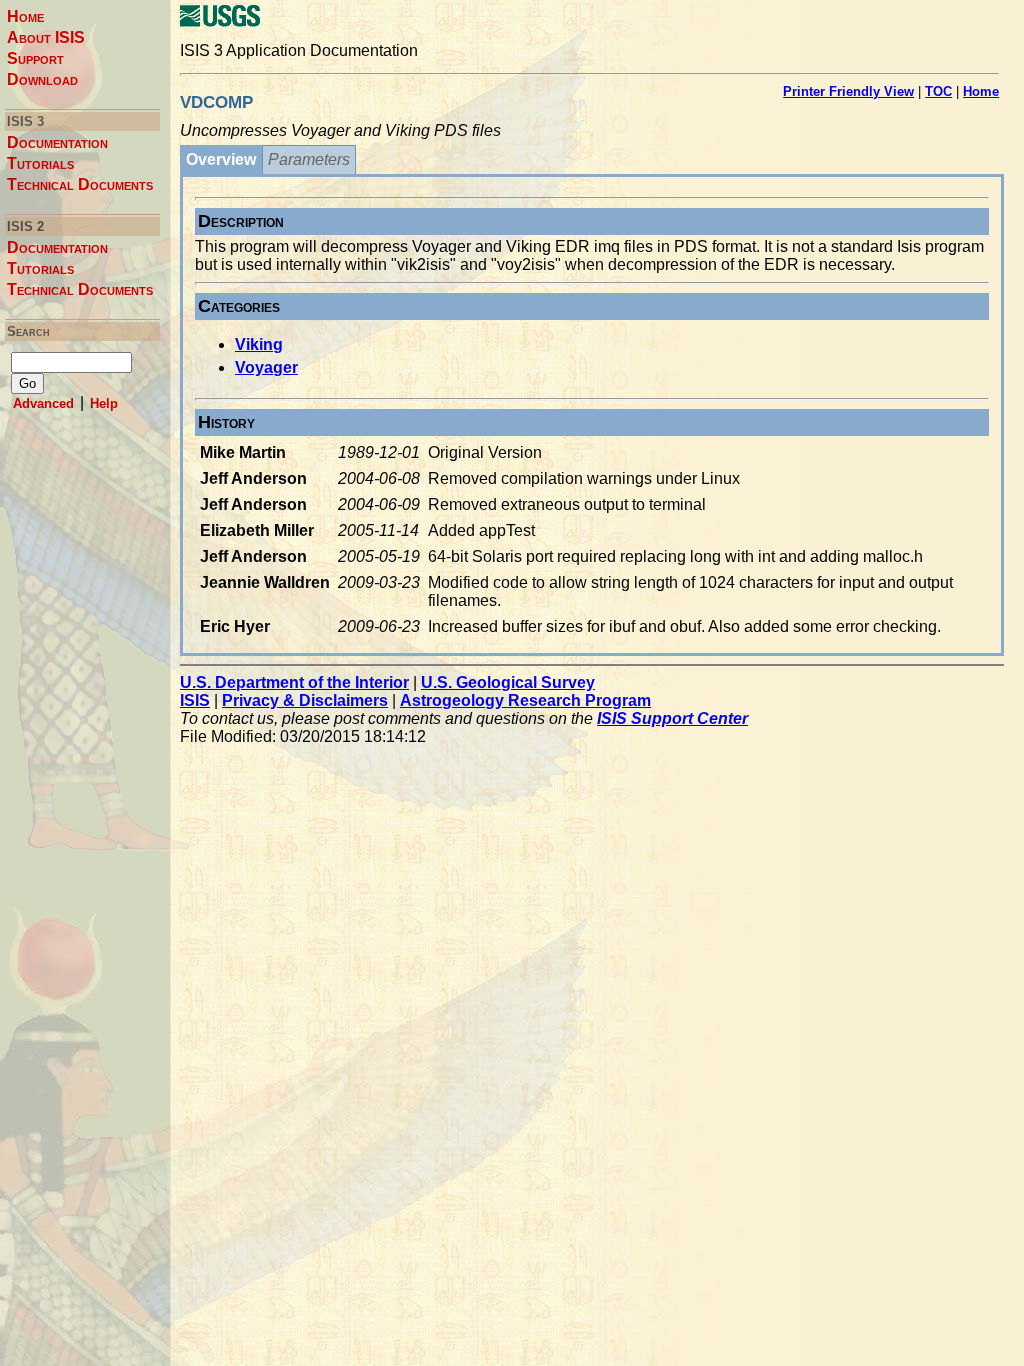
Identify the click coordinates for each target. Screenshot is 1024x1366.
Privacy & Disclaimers (305, 700)
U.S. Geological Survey (508, 682)
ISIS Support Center (672, 718)
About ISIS (46, 37)
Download (42, 79)
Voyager (266, 367)
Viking (259, 344)
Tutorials (40, 163)
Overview (221, 159)
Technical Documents (80, 184)
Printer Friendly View (848, 91)
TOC (938, 91)
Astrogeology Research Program (525, 700)
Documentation (57, 142)
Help (104, 403)
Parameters (309, 159)
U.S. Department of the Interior (294, 682)
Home (25, 16)
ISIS (195, 700)
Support (35, 58)
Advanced (43, 403)
